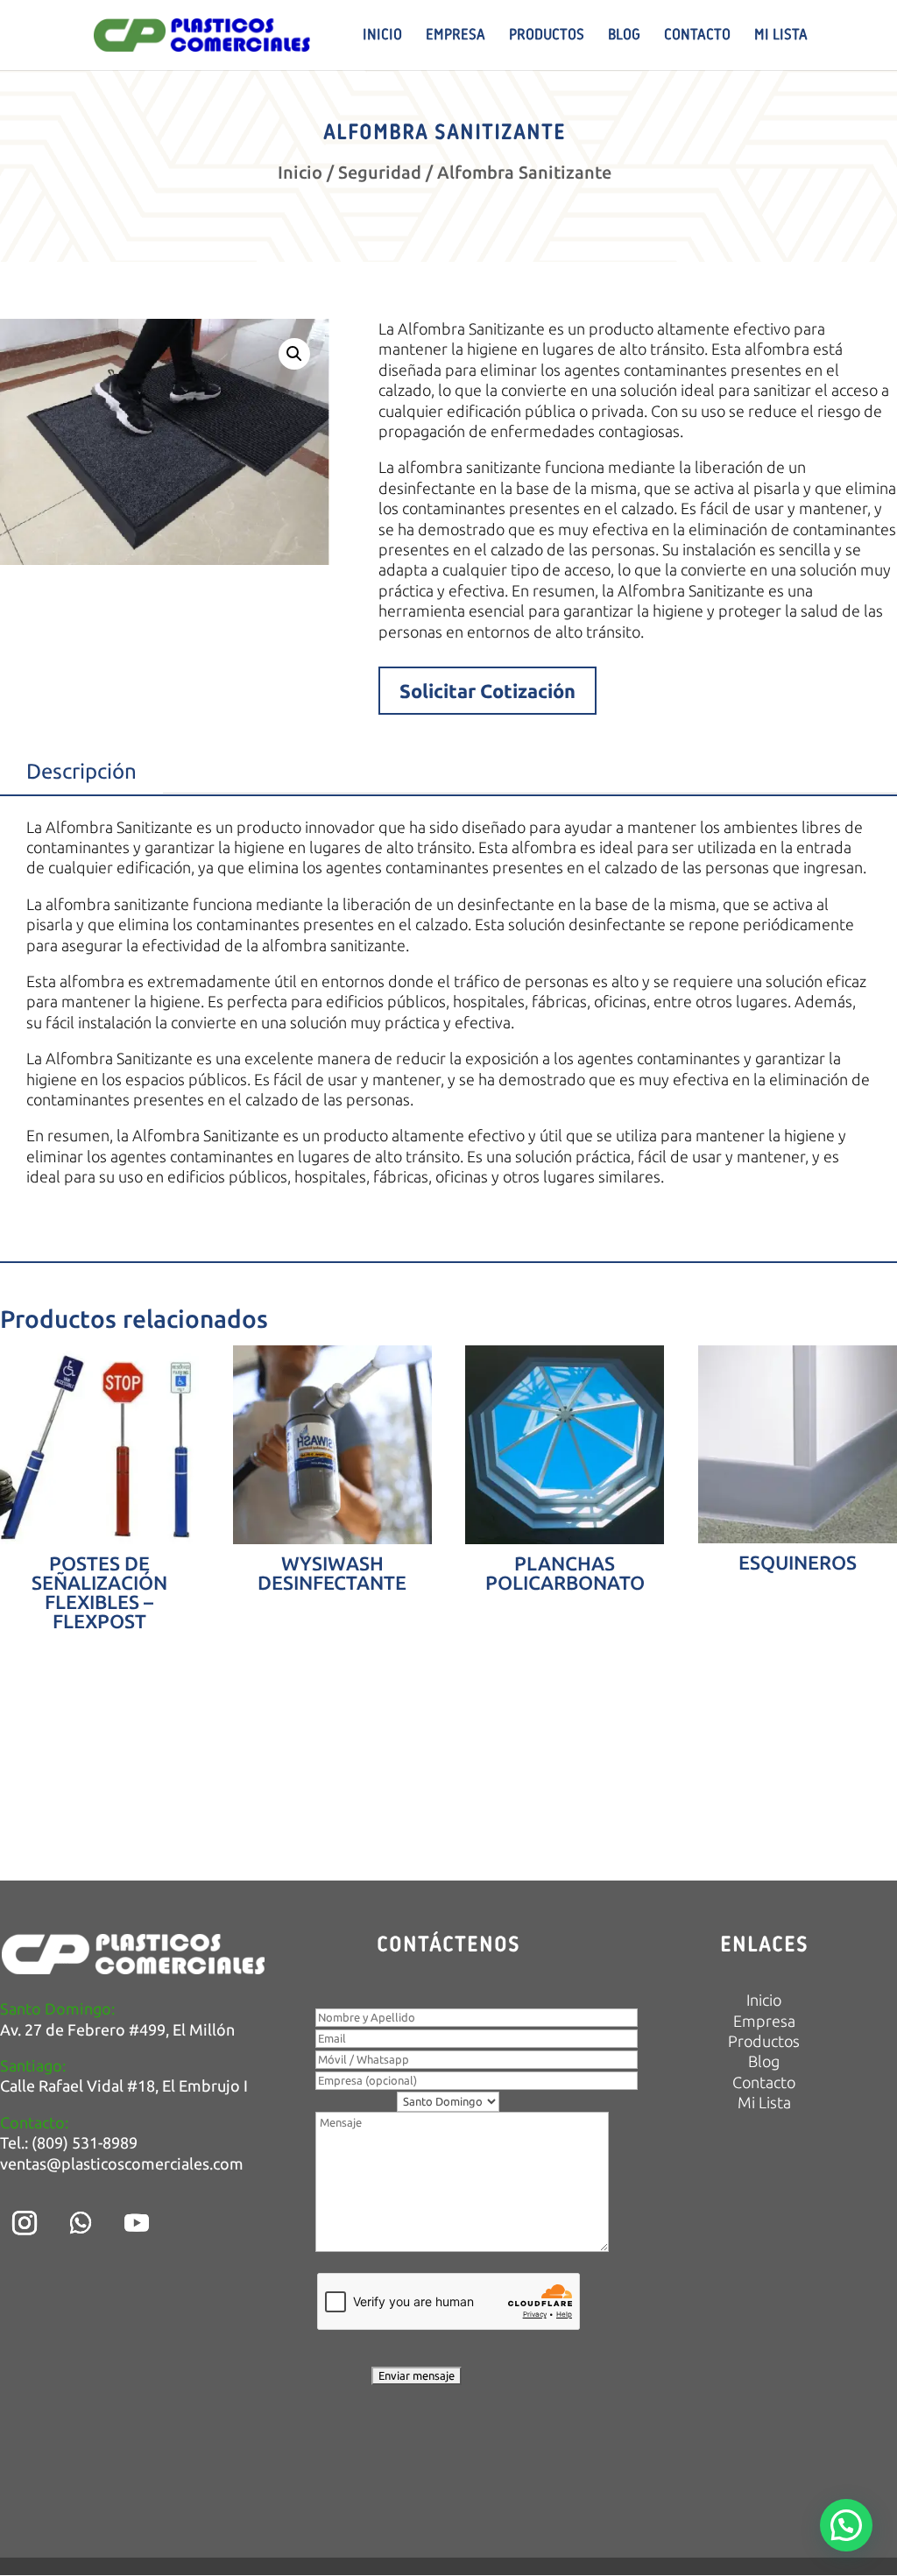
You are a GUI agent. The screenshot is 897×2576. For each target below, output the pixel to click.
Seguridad (380, 172)
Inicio (382, 36)
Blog (624, 36)
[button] (294, 354)
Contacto (697, 36)
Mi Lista (781, 36)
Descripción (81, 771)
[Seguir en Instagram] (25, 2223)
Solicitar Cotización (487, 691)
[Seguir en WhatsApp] (81, 2223)
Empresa (456, 36)
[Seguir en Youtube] (137, 2223)
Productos (547, 36)
